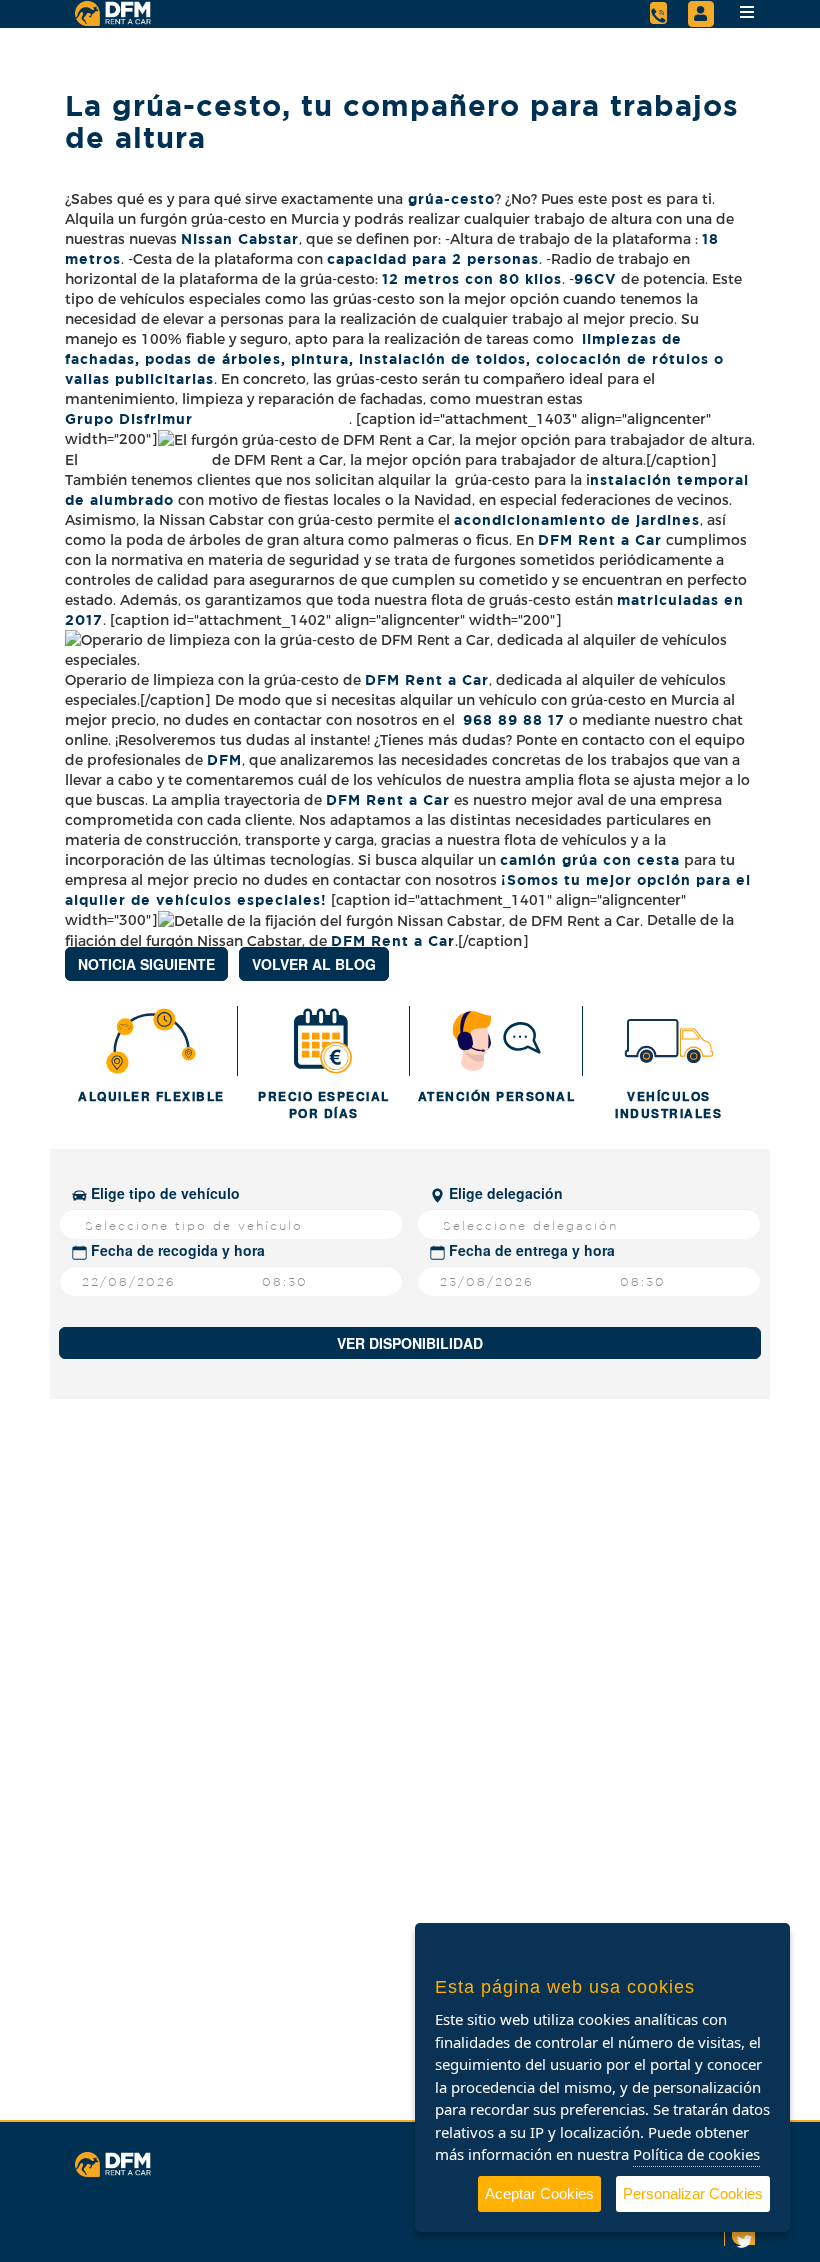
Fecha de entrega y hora (530, 1250)
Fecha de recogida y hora (176, 1250)
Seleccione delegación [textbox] (530, 1225)
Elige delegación (504, 1193)
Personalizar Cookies (693, 2193)
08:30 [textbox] (285, 1281)
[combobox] (231, 1224)
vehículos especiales (238, 899)
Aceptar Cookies (539, 2193)
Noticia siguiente (146, 964)
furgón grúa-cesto (147, 460)
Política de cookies (696, 2154)
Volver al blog (314, 964)
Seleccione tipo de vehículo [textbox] (194, 1225)
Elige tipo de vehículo (163, 1193)
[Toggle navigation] (747, 12)
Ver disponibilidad (410, 1343)
